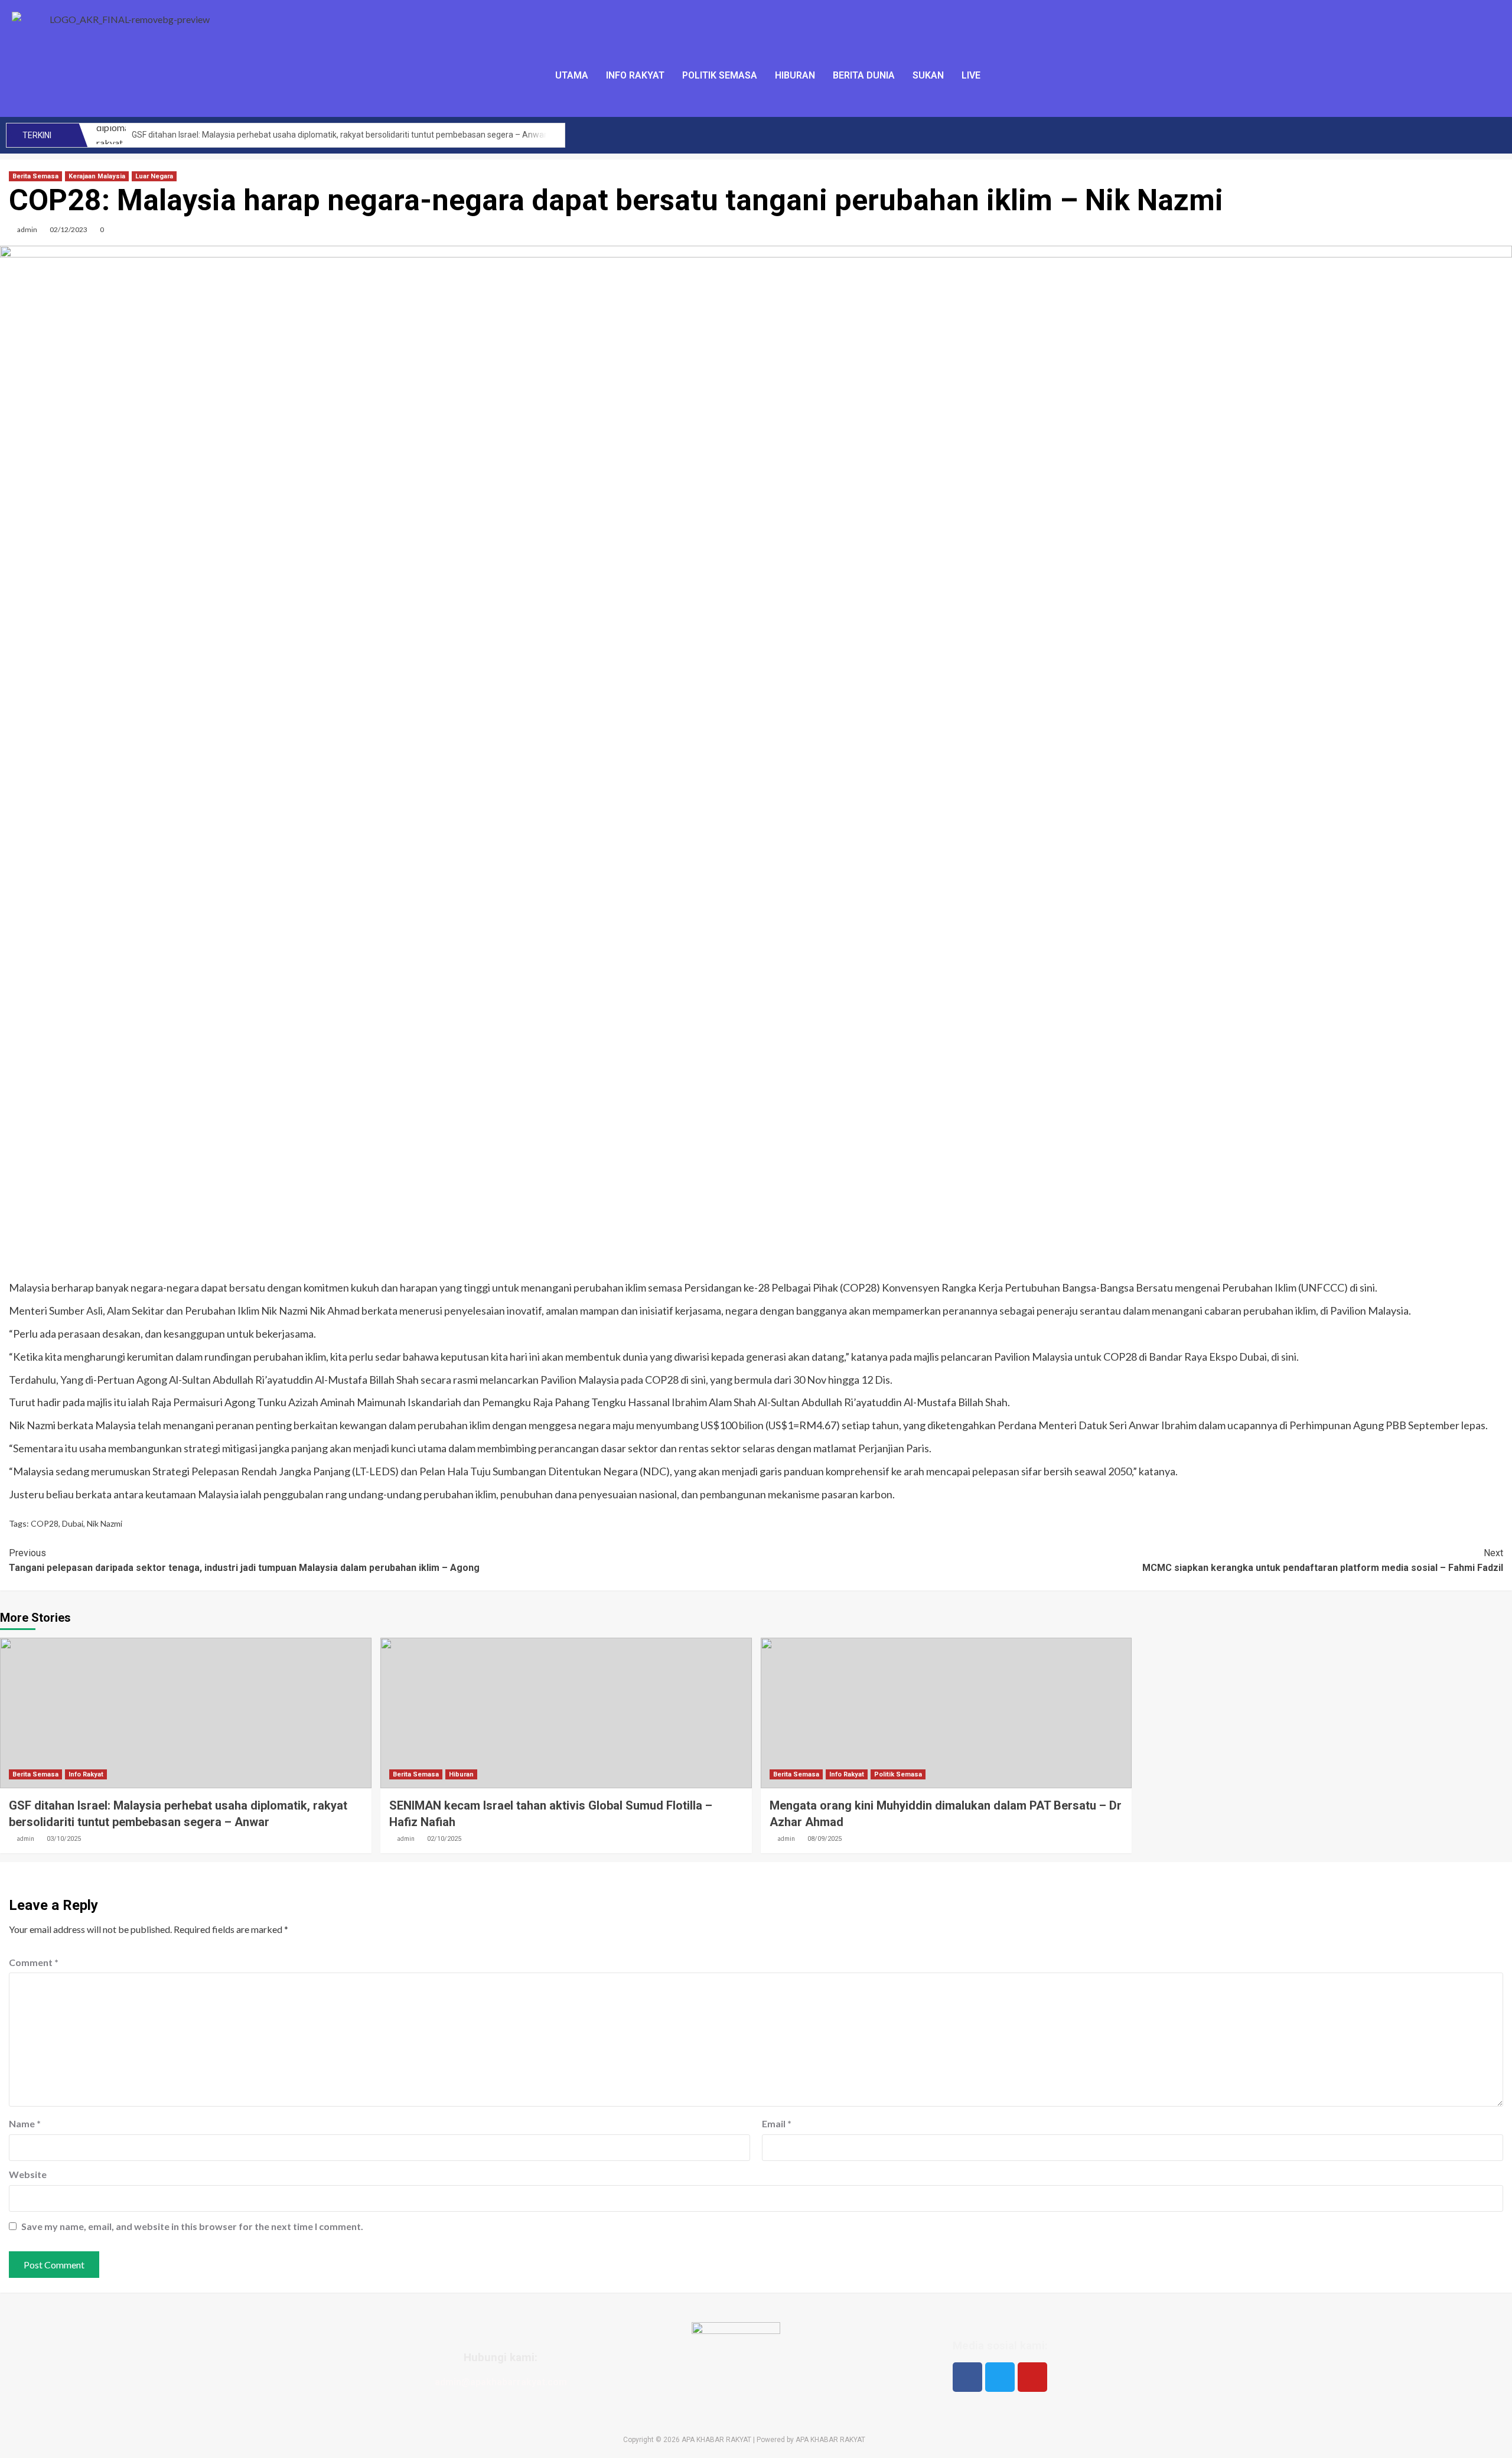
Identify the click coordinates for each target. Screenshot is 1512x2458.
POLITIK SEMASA (720, 75)
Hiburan (461, 1774)
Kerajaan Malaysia (97, 176)
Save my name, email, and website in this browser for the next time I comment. (192, 2226)
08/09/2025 (825, 1839)
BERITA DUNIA (864, 75)
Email (777, 2123)
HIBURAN (795, 75)
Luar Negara (154, 176)
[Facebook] (967, 2377)
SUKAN (928, 75)
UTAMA (572, 75)
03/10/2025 (64, 1839)
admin (27, 229)
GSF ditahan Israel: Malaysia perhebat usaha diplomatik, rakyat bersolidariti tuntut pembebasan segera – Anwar (339, 135)
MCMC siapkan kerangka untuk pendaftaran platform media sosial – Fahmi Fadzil (1323, 1561)
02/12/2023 (69, 229)
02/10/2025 (444, 1839)
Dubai (73, 1523)
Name (25, 2123)
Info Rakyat (86, 1774)
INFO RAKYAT (635, 75)
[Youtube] (1032, 2377)
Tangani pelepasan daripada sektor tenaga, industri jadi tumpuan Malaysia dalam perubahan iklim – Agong (244, 1561)
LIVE (971, 75)
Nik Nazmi (105, 1523)
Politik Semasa (898, 1774)
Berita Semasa (35, 176)
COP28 (45, 1523)
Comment (34, 1962)
